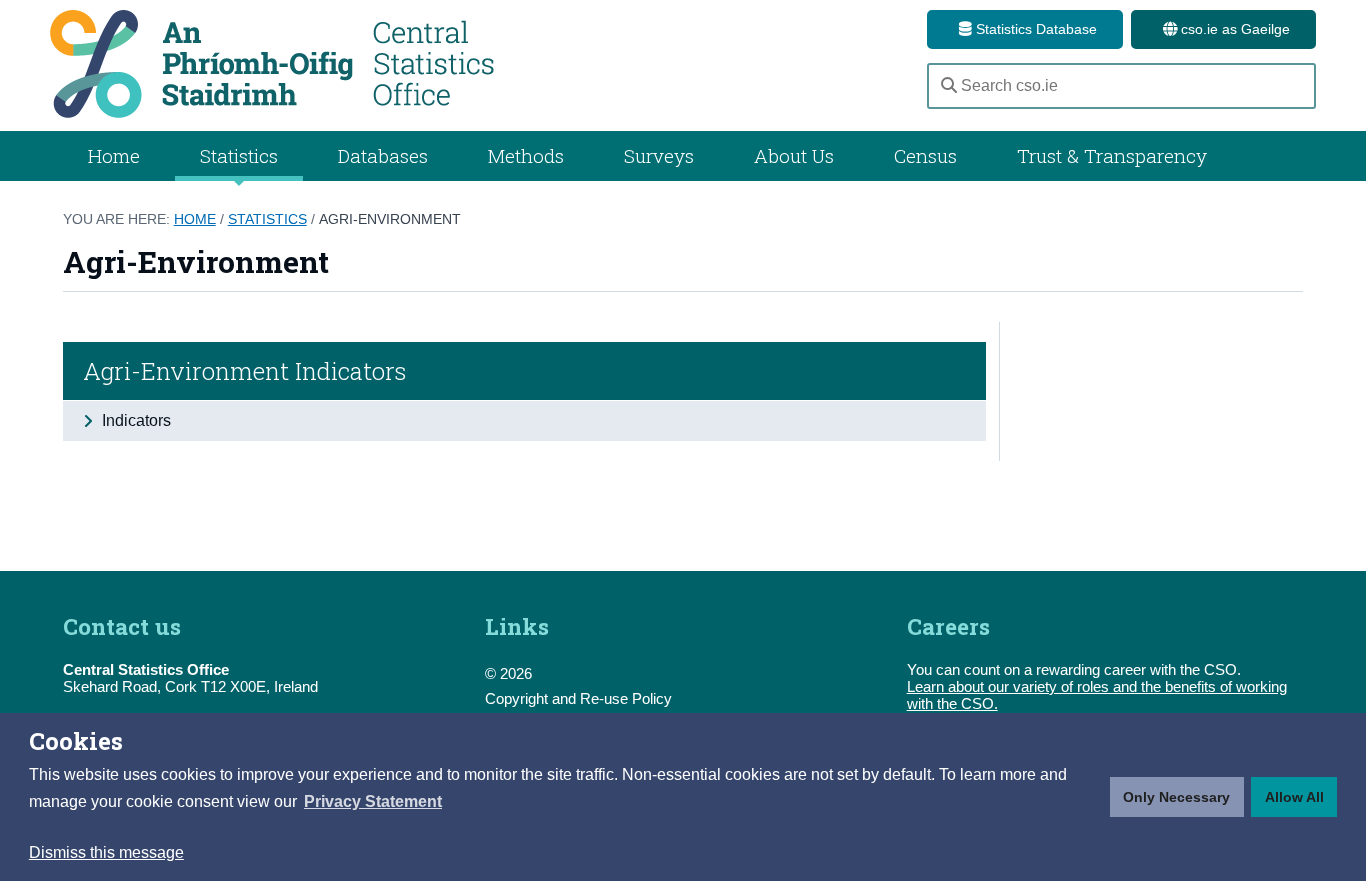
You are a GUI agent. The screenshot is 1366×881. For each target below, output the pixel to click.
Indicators (134, 420)
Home (114, 155)
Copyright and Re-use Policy (578, 698)
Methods (526, 155)
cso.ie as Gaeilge (1233, 29)
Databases (383, 155)
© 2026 (508, 673)
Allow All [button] (1294, 797)
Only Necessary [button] (1176, 797)
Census (925, 155)
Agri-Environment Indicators (244, 371)
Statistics (267, 219)
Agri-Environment (390, 219)
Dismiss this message (106, 852)
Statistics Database (1034, 29)
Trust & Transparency (1112, 155)
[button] (373, 802)
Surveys (659, 155)
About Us (794, 155)
